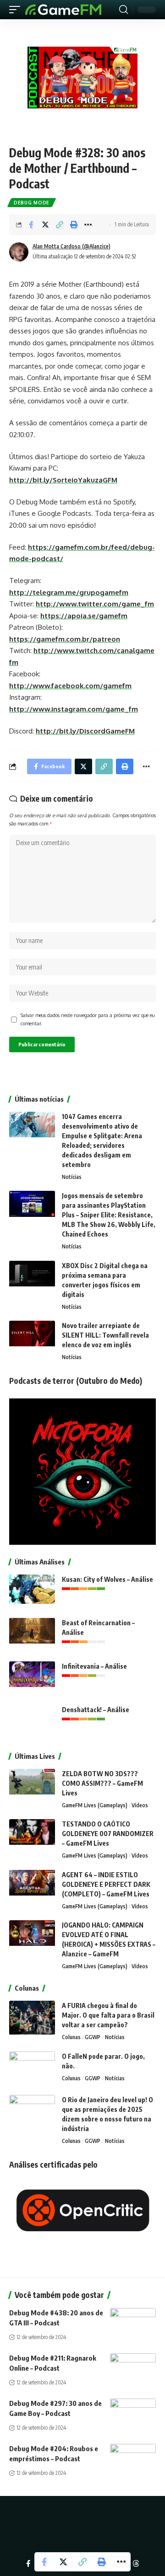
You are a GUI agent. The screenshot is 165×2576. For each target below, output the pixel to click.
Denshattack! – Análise (96, 1710)
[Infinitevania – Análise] (32, 1679)
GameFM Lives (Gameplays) (95, 1805)
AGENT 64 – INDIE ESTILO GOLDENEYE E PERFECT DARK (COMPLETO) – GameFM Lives (106, 1884)
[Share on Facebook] (31, 225)
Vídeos (140, 1805)
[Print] (74, 225)
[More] (88, 225)
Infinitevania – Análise (94, 1666)
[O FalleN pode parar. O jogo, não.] (32, 2069)
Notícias (72, 1177)
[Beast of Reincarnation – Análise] (32, 1635)
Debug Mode (32, 203)
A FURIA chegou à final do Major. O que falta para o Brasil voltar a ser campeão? (108, 2015)
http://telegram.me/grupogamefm (69, 592)
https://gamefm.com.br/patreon (65, 639)
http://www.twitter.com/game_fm (95, 604)
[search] (124, 10)
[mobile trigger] (17, 10)
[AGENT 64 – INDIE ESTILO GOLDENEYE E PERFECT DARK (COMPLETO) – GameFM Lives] (32, 1887)
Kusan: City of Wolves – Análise (107, 1579)
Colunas (71, 2037)
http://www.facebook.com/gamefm (70, 686)
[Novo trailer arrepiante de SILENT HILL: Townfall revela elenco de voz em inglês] (32, 1338)
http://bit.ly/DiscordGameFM (85, 731)
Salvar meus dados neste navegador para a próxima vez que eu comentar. (88, 1019)
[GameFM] (63, 10)
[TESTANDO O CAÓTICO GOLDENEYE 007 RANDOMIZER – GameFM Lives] (32, 1836)
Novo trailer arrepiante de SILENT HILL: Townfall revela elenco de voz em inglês (105, 1335)
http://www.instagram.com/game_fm (74, 709)
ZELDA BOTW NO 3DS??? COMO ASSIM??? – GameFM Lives (102, 1783)
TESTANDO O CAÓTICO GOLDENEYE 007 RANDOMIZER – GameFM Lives (108, 1834)
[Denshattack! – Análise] (32, 1722)
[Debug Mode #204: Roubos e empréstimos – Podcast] (133, 2458)
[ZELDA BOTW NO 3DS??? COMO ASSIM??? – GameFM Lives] (32, 1786)
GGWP (93, 2037)
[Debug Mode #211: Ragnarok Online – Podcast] (133, 2367)
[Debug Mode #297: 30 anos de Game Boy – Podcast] (133, 2412)
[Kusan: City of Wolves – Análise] (32, 1592)
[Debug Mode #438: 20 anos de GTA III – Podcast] (133, 2322)
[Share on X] (45, 225)
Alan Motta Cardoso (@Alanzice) (71, 246)
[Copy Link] (60, 225)
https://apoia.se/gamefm (84, 616)
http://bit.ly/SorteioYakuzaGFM (63, 480)
